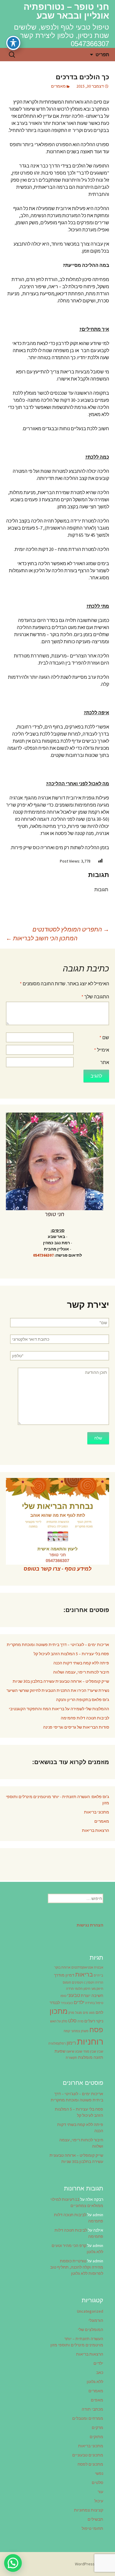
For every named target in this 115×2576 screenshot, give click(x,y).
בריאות (84, 1974)
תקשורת (72, 2058)
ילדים (79, 2002)
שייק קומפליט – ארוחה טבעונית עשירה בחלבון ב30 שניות (61, 1681)
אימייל (102, 1050)
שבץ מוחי (90, 2052)
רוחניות (90, 2041)
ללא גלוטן (95, 2382)
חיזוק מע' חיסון (93, 1989)
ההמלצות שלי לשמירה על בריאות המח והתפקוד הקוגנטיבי (59, 1709)
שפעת (60, 2051)
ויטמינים (78, 1983)
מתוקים (96, 2437)
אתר (105, 1062)
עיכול (99, 2501)
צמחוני (75, 2031)
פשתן (85, 2031)
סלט (72, 2021)
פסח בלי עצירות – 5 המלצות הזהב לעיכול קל (71, 1654)
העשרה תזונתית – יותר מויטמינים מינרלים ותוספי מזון (77, 2342)
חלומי (79, 1989)
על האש (55, 2021)
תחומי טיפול (92, 2528)
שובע (79, 2052)
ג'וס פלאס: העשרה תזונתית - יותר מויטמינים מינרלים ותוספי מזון (57, 1800)
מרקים (97, 2427)
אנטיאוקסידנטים (82, 1968)
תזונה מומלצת (91, 2057)
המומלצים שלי (91, 2330)
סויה (80, 2021)
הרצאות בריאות (96, 1830)
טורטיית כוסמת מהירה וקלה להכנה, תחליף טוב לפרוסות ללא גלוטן (77, 2267)
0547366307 (43, 1255)
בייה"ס (98, 1975)
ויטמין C (89, 1983)
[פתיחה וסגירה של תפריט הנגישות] (13, 43)
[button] (13, 2563)
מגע (92, 2013)
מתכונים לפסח (90, 2464)
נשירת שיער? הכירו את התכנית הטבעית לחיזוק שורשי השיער (58, 1690)
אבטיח (99, 1968)
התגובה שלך (95, 997)
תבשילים (95, 2519)
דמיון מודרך (64, 1975)
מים (86, 2013)
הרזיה (99, 1983)
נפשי (99, 2473)
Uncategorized (90, 2311)
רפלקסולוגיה (57, 2044)
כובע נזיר (67, 2003)
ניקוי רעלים (94, 2021)
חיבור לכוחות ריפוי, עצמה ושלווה (81, 1672)
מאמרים (58, 86)
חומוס (67, 1983)
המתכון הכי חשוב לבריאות (42, 938)
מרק (71, 2013)
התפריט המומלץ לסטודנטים (71, 929)
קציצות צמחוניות (89, 2510)
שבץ (100, 2052)
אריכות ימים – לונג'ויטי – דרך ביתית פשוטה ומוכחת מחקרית (58, 1645)
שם (104, 1037)
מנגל (79, 2013)
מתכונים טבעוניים (88, 2455)
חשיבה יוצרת (92, 1995)
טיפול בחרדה (94, 2003)
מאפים (97, 2400)
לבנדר (55, 2003)
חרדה (70, 1989)
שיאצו (70, 2052)
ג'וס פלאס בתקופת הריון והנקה (83, 1700)
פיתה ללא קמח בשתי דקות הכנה (81, 1663)
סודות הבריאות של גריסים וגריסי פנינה (76, 1727)
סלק (64, 2021)
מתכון (59, 2011)
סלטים (97, 2482)
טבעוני (74, 1995)
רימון (71, 2043)
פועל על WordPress (92, 2564)
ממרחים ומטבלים (88, 2418)
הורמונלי (96, 2320)
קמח (67, 2031)
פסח (96, 2030)
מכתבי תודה (92, 2409)
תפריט (102, 54)
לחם (99, 2012)
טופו (63, 1996)
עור (100, 2492)
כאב (100, 2372)
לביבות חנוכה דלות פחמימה (85, 1718)
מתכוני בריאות (97, 1812)
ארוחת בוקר (62, 1968)
